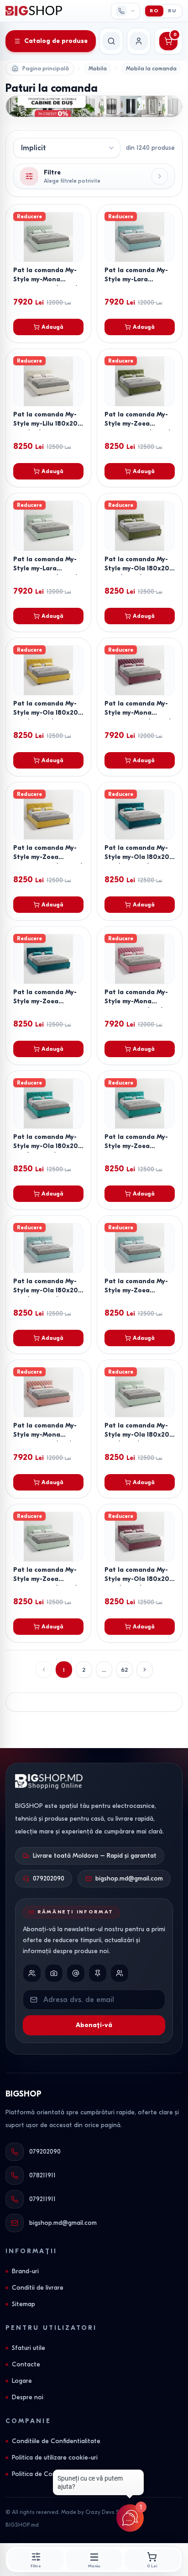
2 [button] (84, 1670)
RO (154, 11)
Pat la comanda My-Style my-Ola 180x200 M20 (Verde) (139, 568)
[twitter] (76, 1973)
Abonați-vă (94, 2025)
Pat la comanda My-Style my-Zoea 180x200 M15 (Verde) (45, 1579)
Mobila (98, 68)
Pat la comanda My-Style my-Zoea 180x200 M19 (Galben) (48, 857)
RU (172, 11)
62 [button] (124, 1670)
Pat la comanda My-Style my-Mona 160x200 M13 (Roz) (136, 1001)
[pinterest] (98, 1973)
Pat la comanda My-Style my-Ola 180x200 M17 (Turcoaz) (48, 1146)
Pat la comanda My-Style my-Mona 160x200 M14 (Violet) (138, 713)
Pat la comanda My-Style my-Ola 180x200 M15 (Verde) (139, 1435)
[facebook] (32, 1973)
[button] (145, 1670)
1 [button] (64, 1670)
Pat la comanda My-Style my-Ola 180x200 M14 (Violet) (139, 1579)
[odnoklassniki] (120, 1973)
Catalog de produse (56, 41)
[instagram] (54, 1973)
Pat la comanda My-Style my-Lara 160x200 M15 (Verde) (46, 568)
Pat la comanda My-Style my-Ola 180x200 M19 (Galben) (48, 713)
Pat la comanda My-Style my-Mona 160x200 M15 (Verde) (46, 279)
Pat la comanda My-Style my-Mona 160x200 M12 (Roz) (45, 1435)
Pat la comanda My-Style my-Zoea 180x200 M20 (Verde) (138, 424)
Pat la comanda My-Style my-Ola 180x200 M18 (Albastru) (139, 857)
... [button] (104, 1670)
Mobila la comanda (151, 68)
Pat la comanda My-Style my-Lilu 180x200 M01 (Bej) (48, 424)
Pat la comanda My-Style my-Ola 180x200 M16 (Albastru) (48, 1290)
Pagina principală (46, 68)
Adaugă (52, 327)
